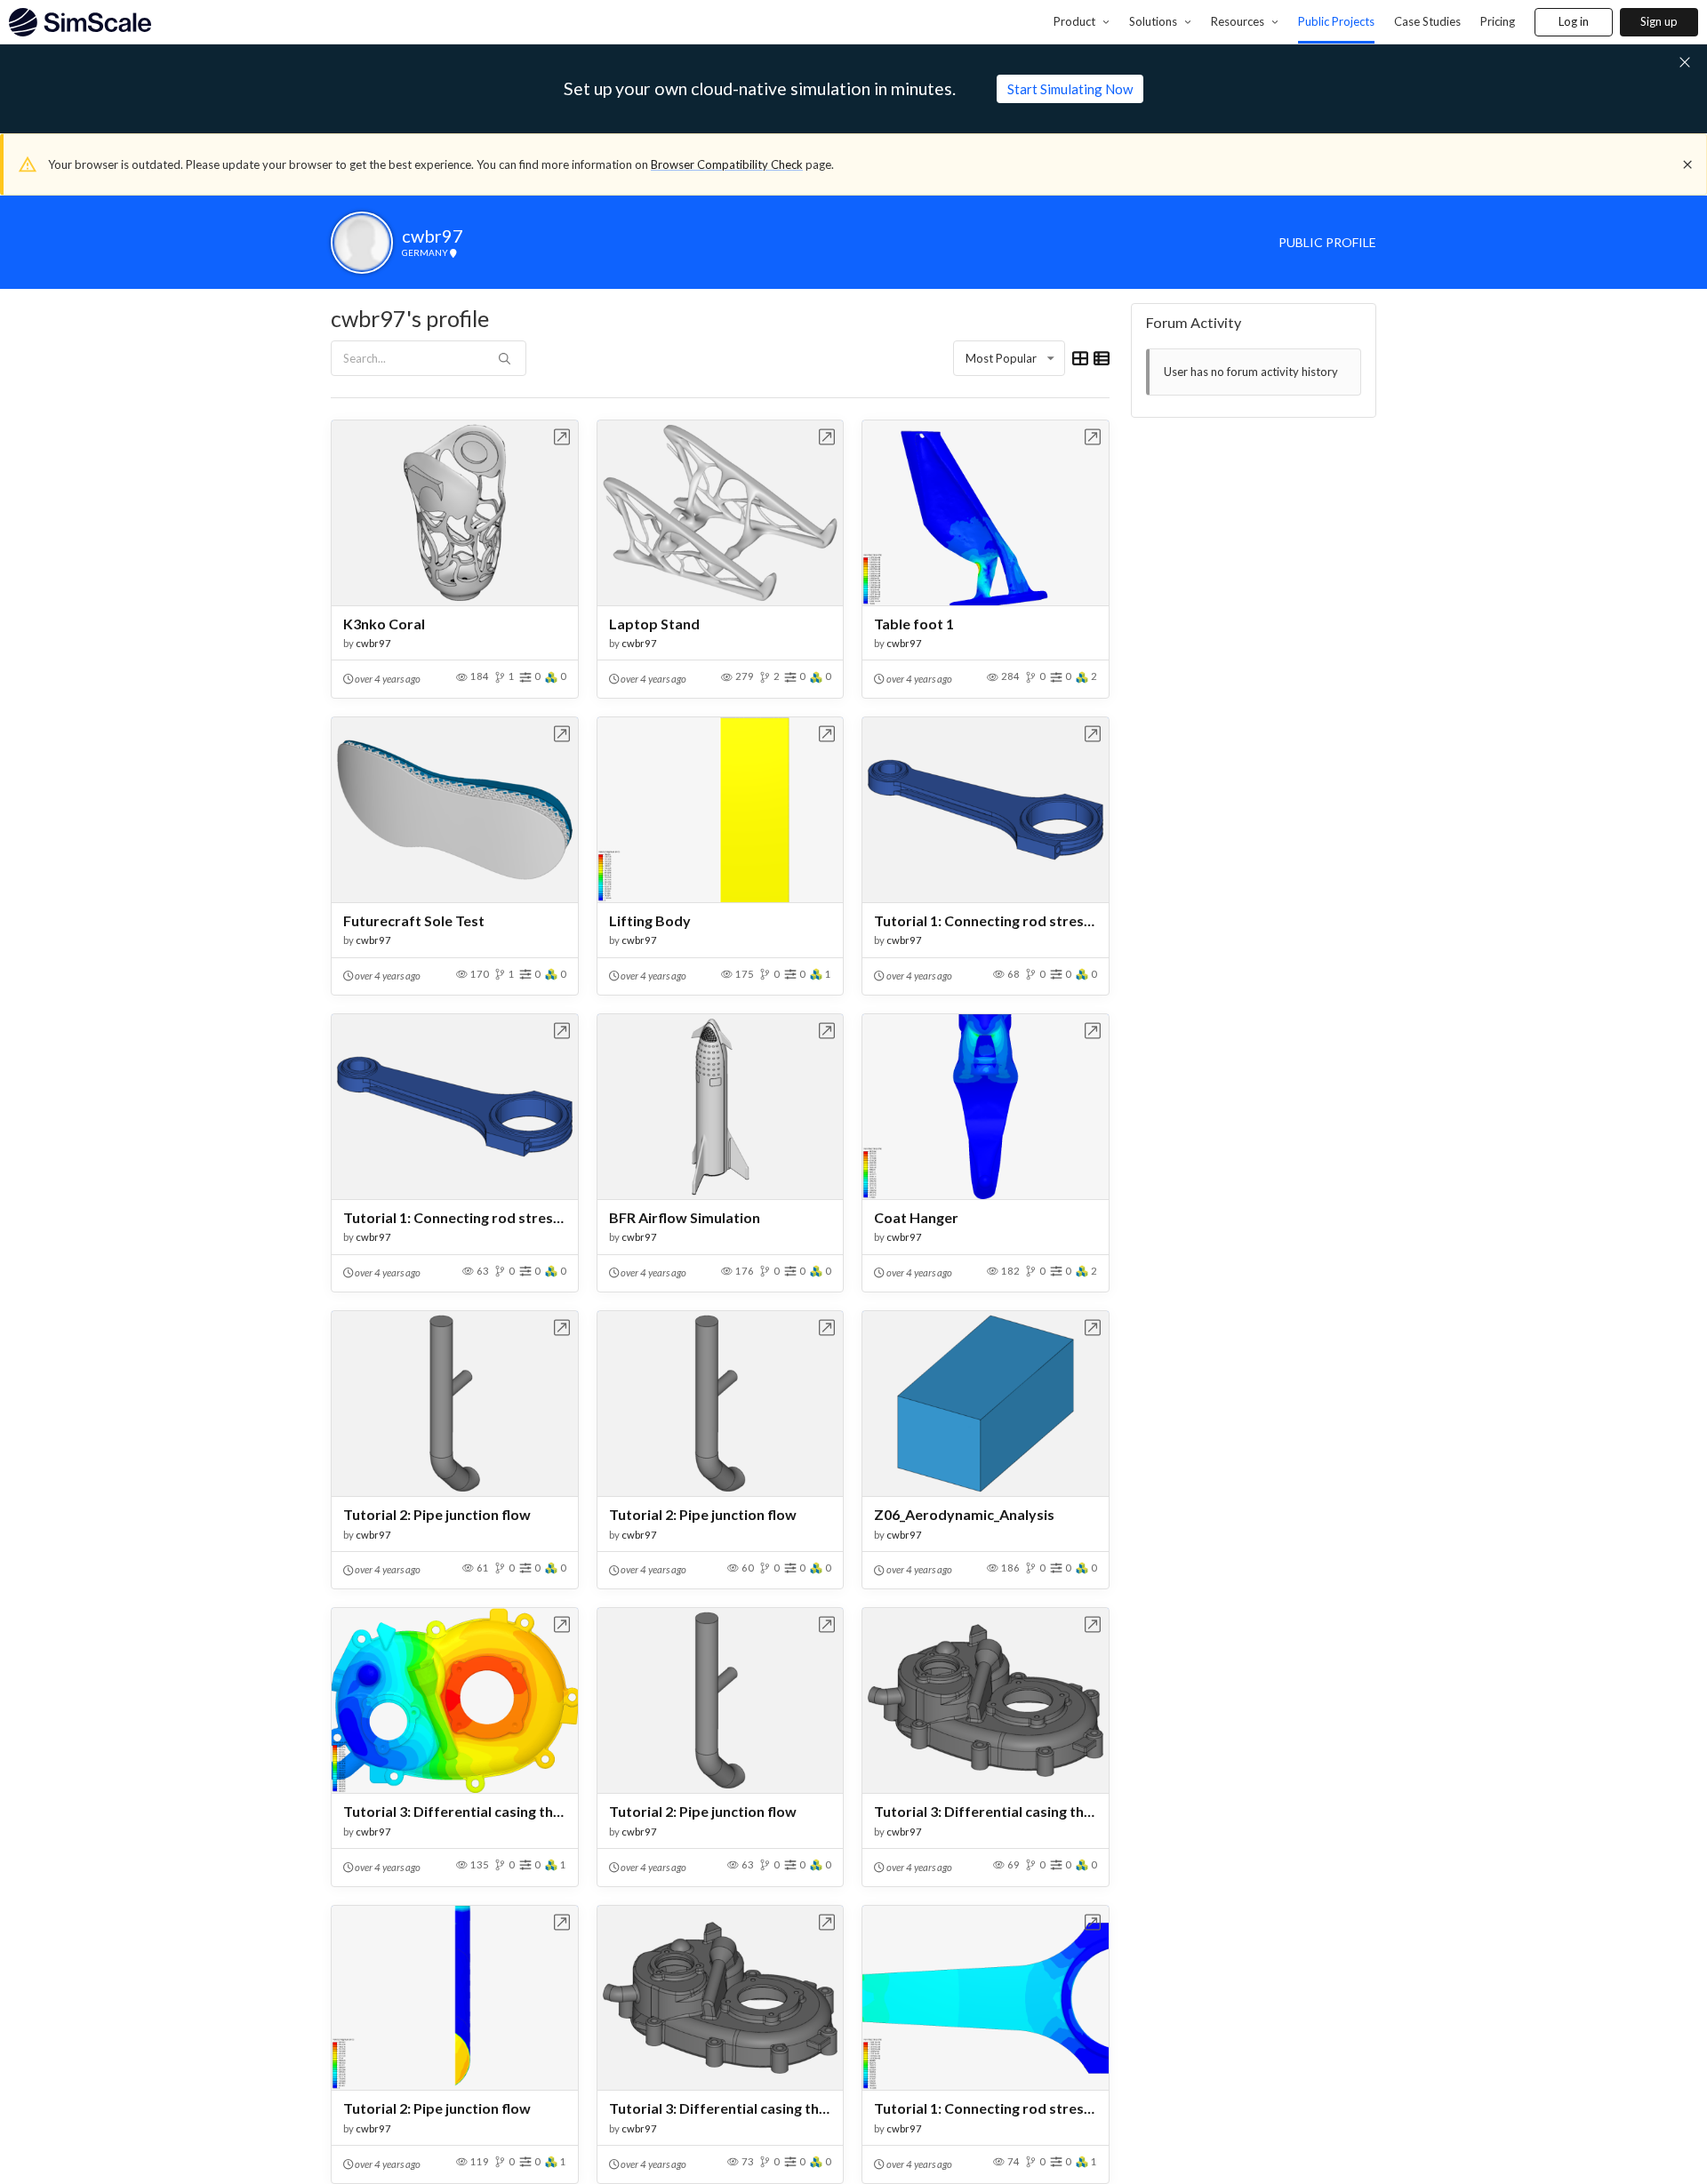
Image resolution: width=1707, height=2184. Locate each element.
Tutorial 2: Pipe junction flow (437, 1514)
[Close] (1687, 164)
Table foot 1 (914, 624)
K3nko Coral (384, 624)
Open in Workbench (562, 437)
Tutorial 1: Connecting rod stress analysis (986, 920)
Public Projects (1336, 21)
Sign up (1659, 21)
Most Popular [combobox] (1001, 358)
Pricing (1498, 21)
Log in (1574, 21)
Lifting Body (650, 920)
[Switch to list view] (1102, 358)
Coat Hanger (916, 1217)
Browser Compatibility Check (727, 164)
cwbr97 (373, 643)
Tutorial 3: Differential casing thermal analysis (455, 1811)
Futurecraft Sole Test (414, 920)
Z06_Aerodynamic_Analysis (964, 1514)
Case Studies (1427, 21)
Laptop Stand (654, 624)
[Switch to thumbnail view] (1080, 358)
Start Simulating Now (1070, 89)
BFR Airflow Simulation (685, 1217)
